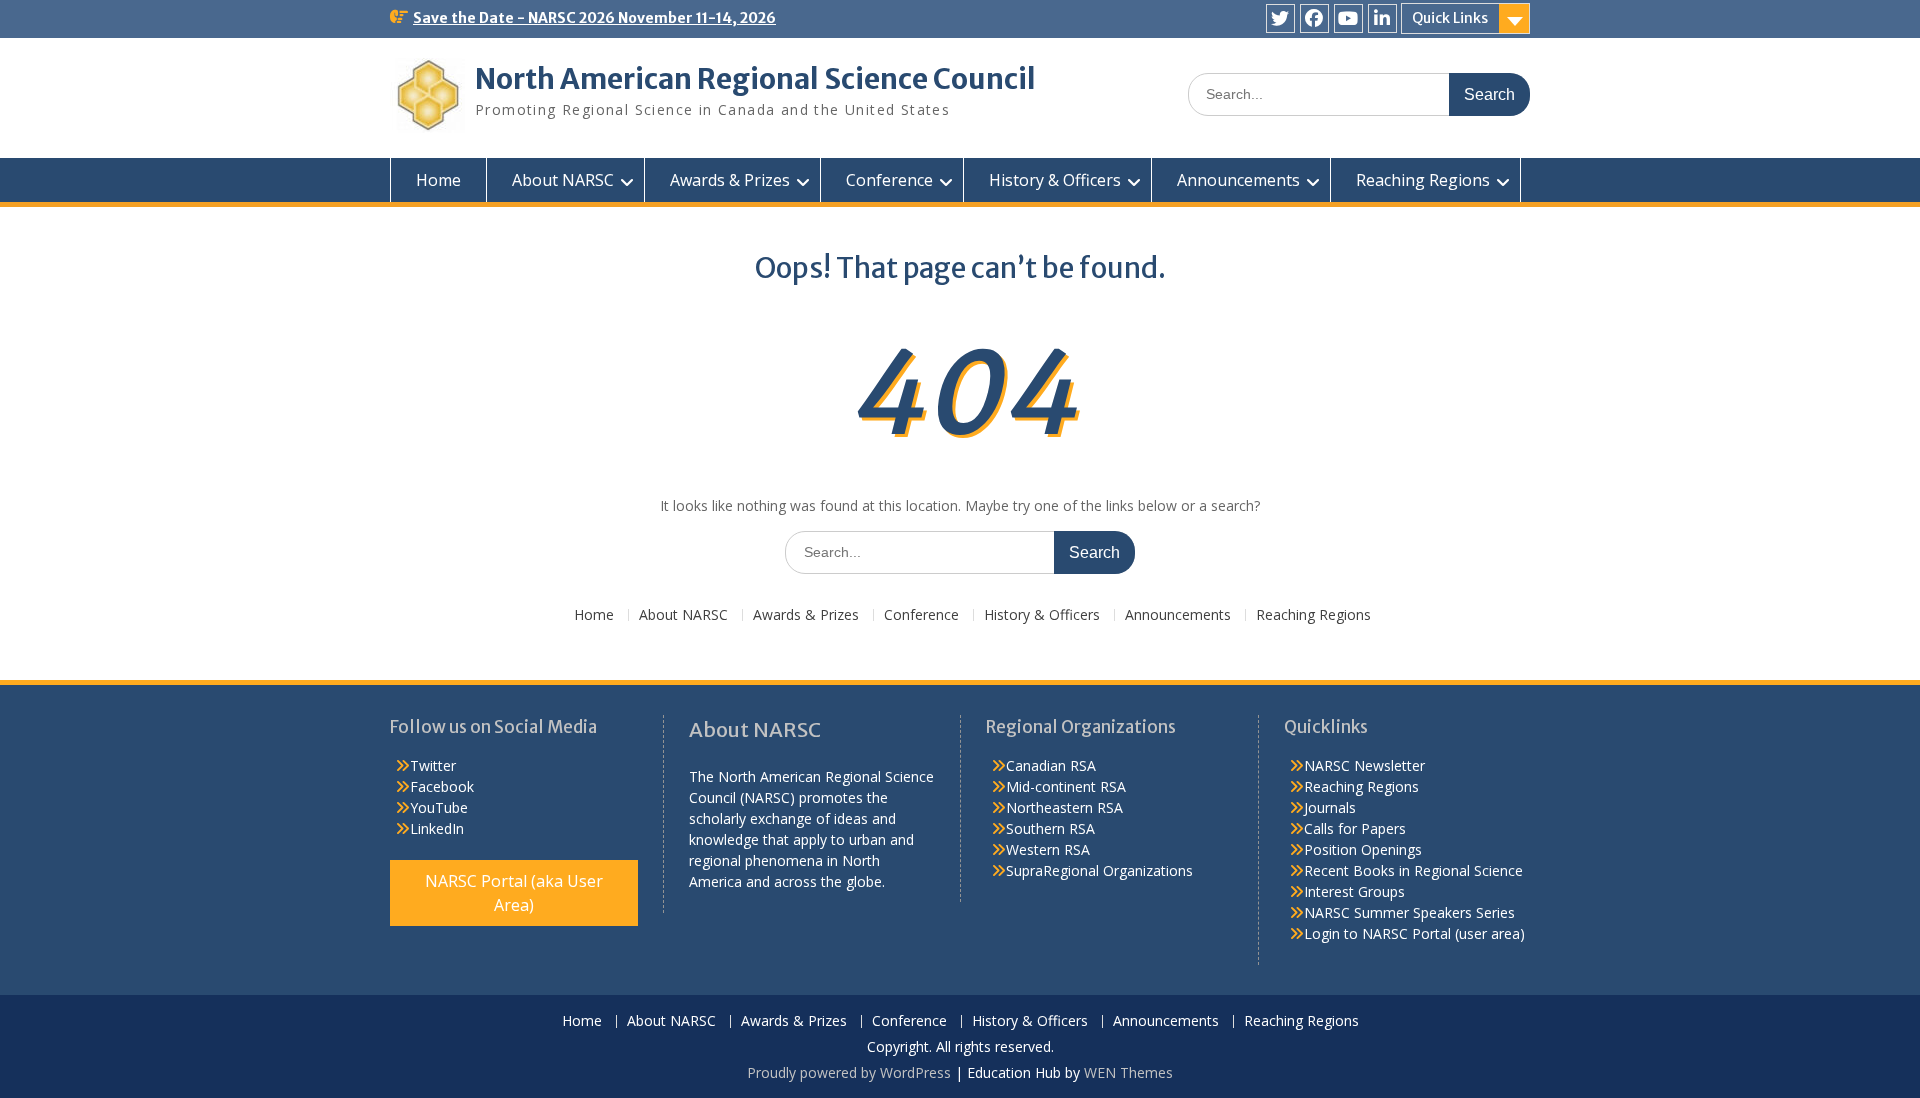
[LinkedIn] (1382, 18)
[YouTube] (1348, 18)
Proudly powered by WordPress (849, 1072)
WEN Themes (1128, 1072)
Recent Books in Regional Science (1413, 870)
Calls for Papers (1355, 828)
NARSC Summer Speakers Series (1409, 912)
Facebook (442, 786)
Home (438, 180)
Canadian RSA (1051, 765)
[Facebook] (1314, 18)
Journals (1330, 807)
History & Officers (1055, 180)
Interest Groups (1354, 891)
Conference (889, 180)
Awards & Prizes (730, 180)
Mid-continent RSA (1066, 786)
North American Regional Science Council (755, 79)
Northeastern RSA (1064, 807)
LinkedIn (437, 828)
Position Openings (1363, 849)
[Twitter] (1280, 18)
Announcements (1238, 180)
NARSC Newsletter (1364, 765)
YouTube (439, 807)
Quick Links (1450, 18)
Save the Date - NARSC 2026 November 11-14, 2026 (594, 18)
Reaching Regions (1423, 180)
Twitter (433, 765)
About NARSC (563, 180)
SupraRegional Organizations (1099, 870)
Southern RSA (1050, 828)
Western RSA (1048, 849)
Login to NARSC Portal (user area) (1414, 933)
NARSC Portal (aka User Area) (514, 893)
